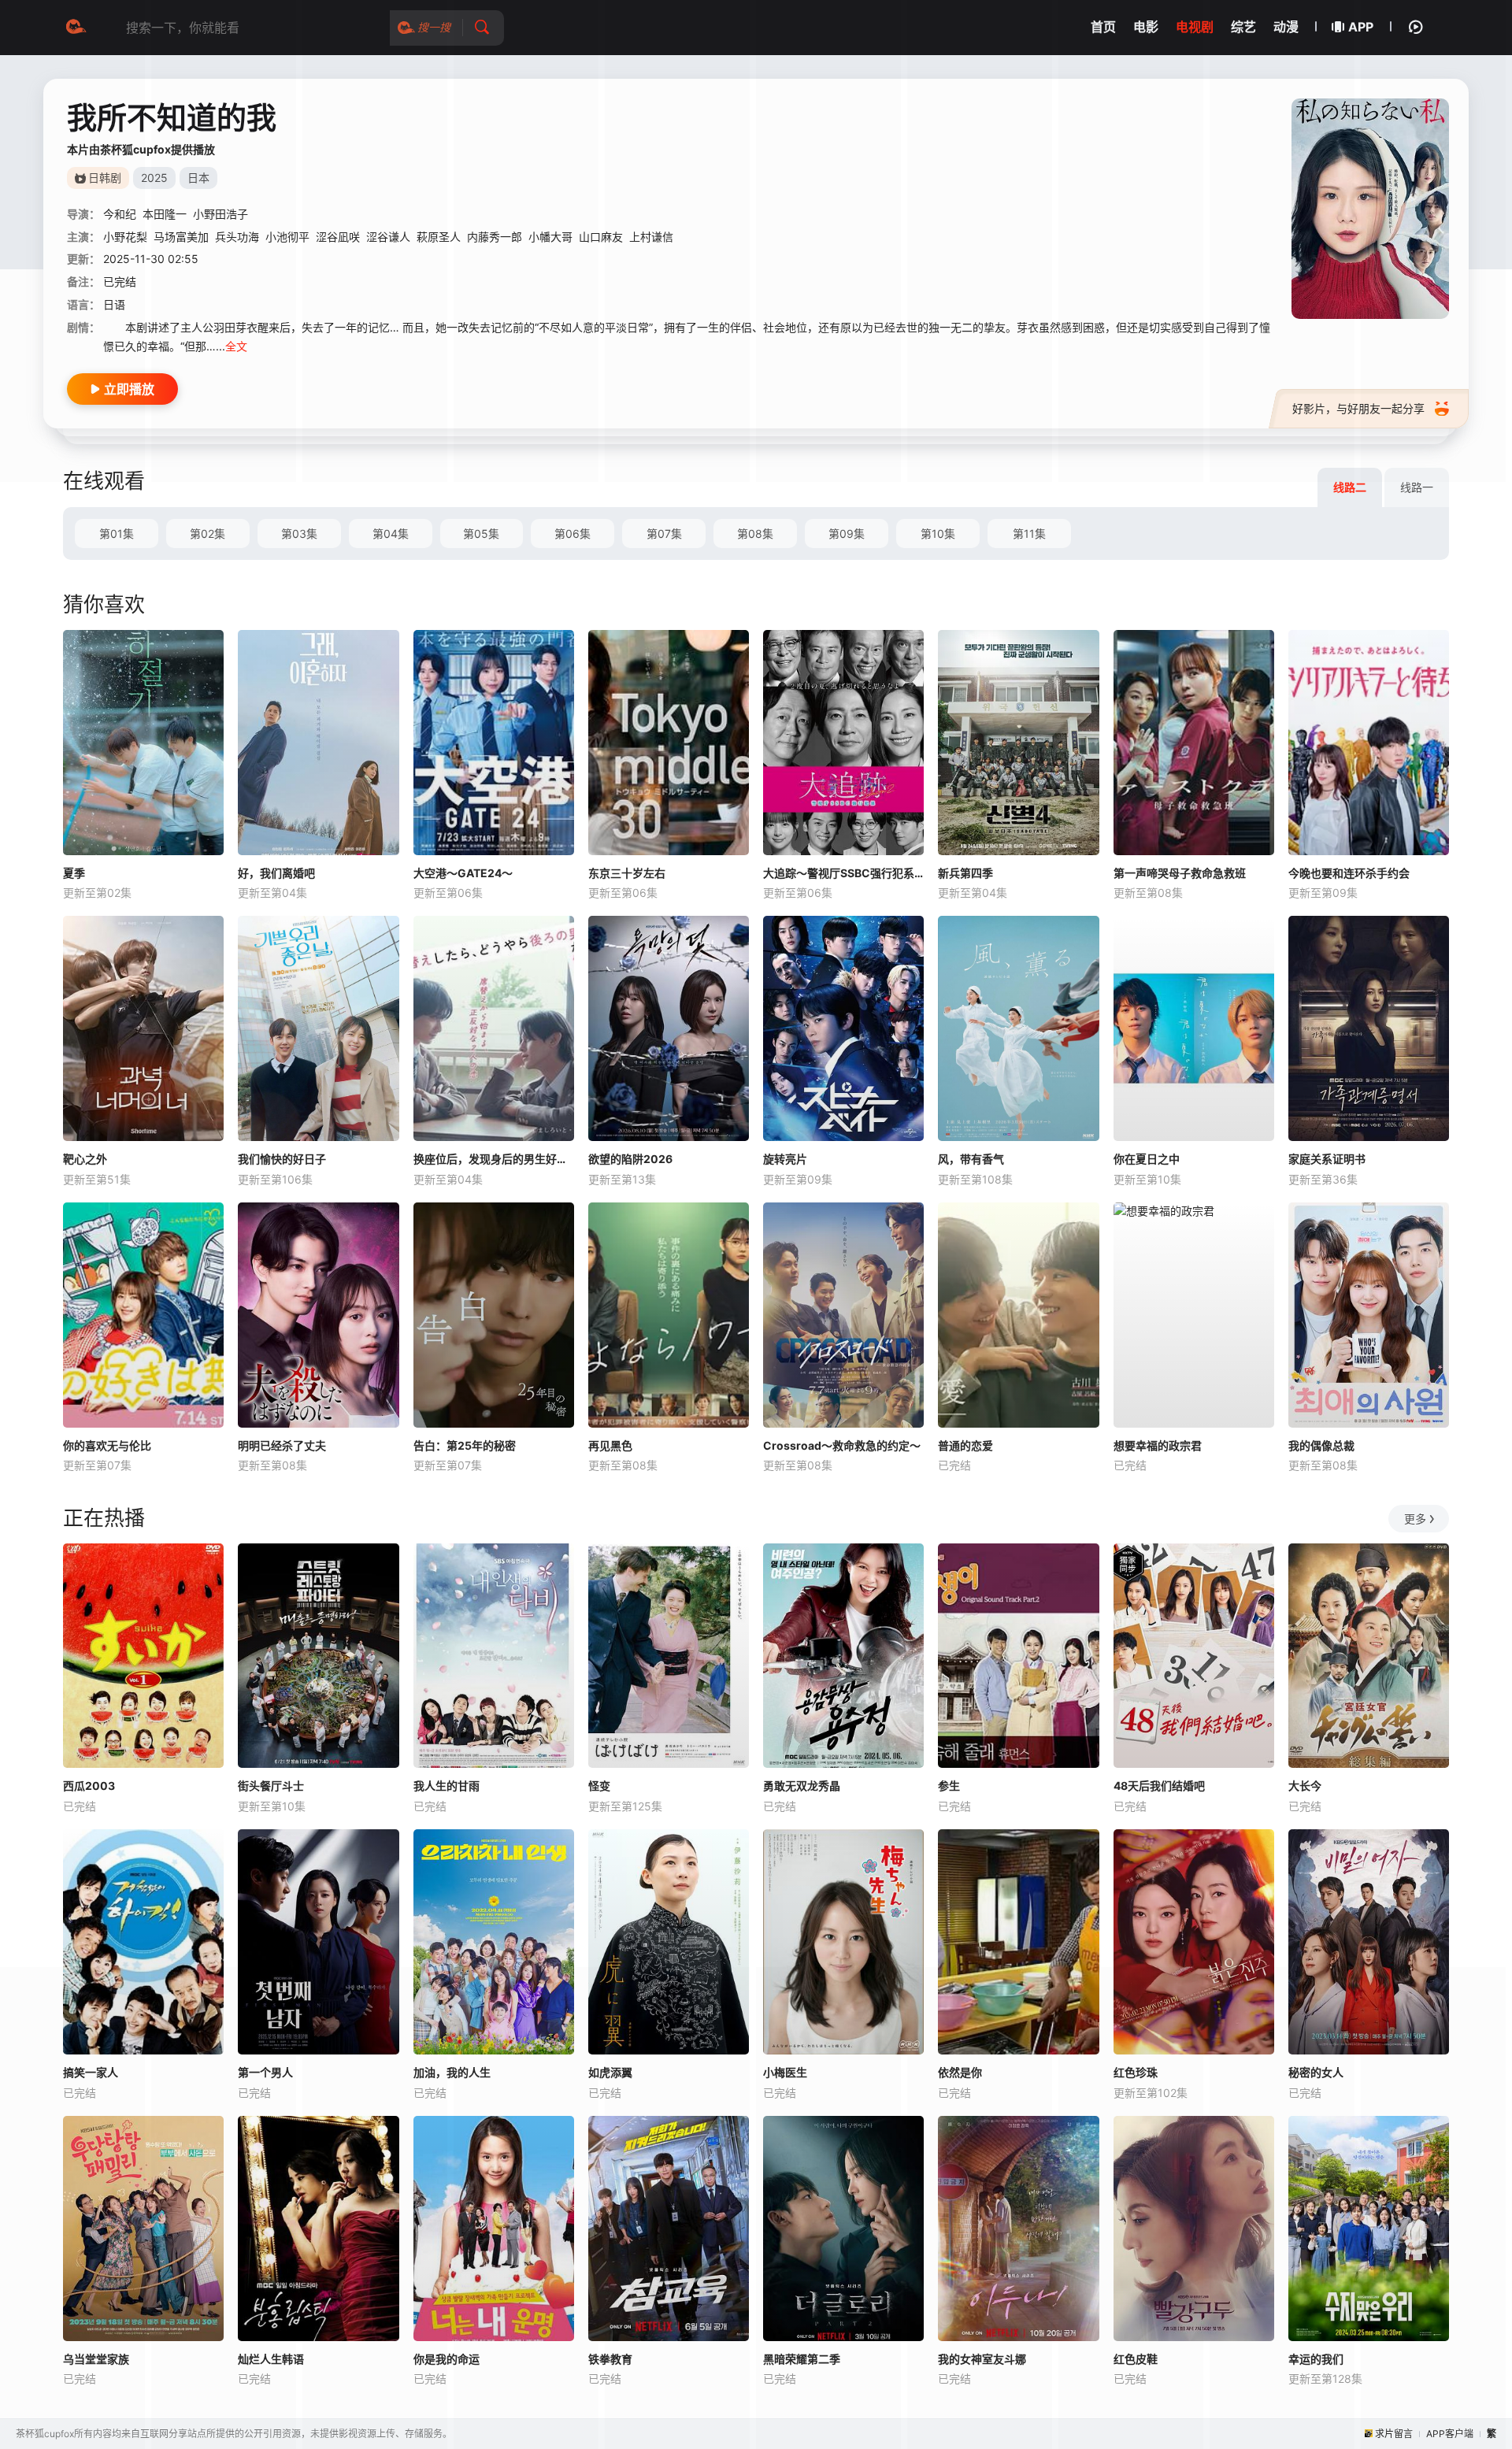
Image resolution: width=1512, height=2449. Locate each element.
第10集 (938, 534)
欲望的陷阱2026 (630, 1159)
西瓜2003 (89, 1786)
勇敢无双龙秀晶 (802, 1786)
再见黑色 (610, 1445)
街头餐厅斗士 (271, 1786)
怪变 (599, 1786)
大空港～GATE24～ (463, 873)
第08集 (755, 534)
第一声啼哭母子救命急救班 (1180, 873)
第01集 (117, 534)
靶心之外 (85, 1159)
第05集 (481, 534)
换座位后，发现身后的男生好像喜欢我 (494, 1159)
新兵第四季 (965, 873)
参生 (949, 1786)
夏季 (74, 873)
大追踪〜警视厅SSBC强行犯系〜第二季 (843, 873)
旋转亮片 (785, 1159)
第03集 (299, 534)
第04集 (391, 534)
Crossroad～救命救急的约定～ (842, 1445)
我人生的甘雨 (447, 1786)
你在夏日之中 (1147, 1159)
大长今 (1305, 1786)
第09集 (847, 534)
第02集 (208, 534)
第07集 (664, 534)
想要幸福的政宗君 (1158, 1445)
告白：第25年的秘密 (465, 1445)
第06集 (573, 534)
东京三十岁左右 (627, 873)
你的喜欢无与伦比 (107, 1445)
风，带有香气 (971, 1159)
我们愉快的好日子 (282, 1159)
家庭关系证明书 (1327, 1159)
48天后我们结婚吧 (1159, 1786)
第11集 (1029, 534)
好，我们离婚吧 (276, 873)
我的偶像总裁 (1321, 1445)
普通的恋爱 (965, 1445)
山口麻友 (601, 237)
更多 (1415, 1519)
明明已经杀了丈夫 (282, 1445)
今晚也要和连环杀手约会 (1349, 873)
